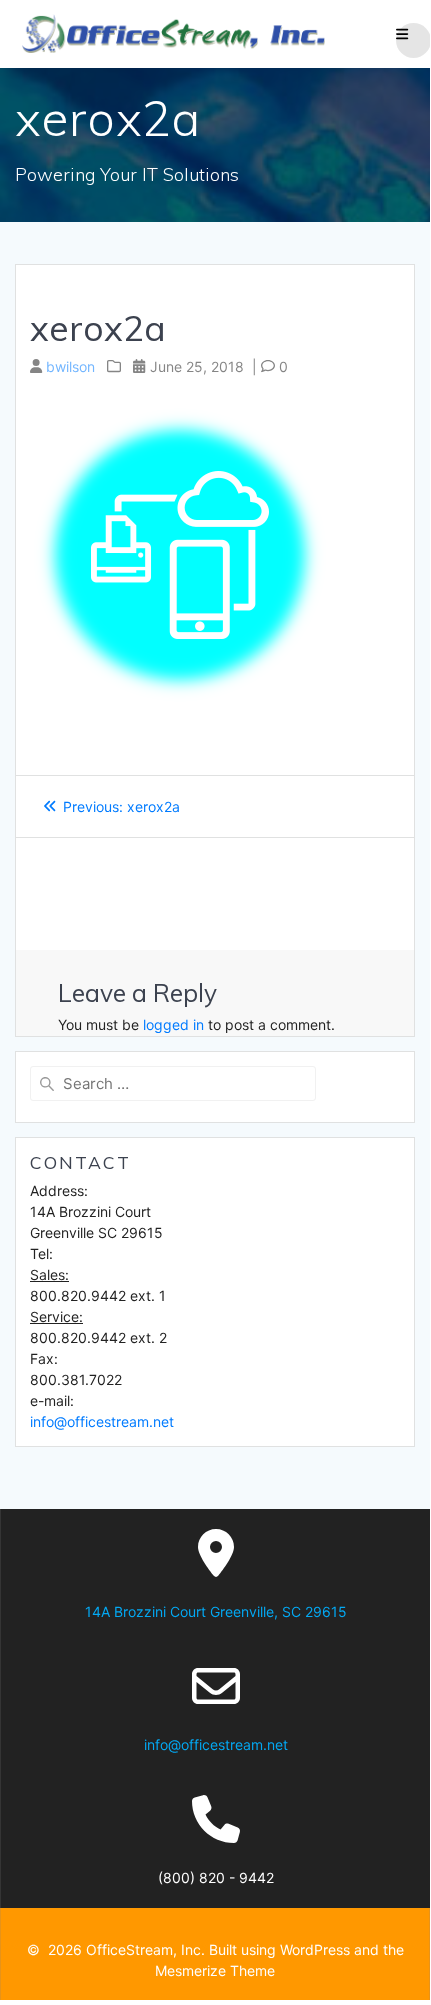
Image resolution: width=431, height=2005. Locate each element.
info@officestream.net (102, 1421)
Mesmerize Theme (215, 1970)
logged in (173, 1024)
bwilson (70, 366)
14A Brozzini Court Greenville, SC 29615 (216, 1611)
